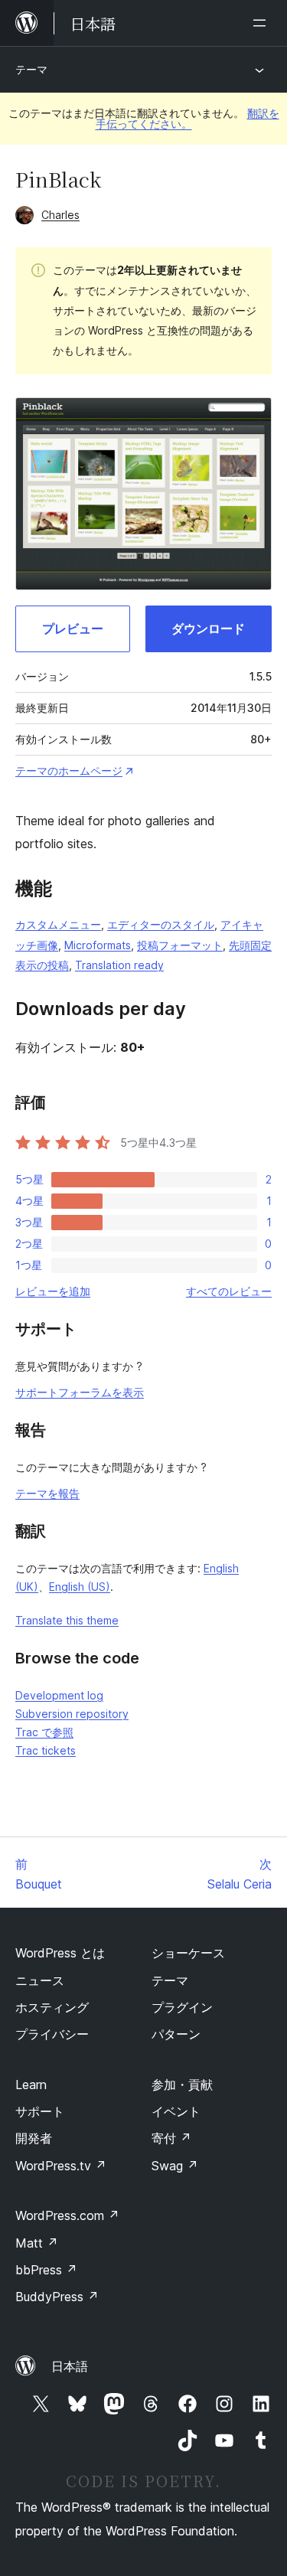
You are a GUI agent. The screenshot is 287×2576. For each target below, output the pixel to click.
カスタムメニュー (58, 924)
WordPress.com (67, 2215)
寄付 (171, 2138)
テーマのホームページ (69, 771)
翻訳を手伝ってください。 (188, 118)
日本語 (70, 2366)
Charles (60, 215)
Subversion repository (72, 1714)
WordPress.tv (61, 2166)
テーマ (31, 69)
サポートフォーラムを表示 (80, 1392)
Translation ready (119, 965)
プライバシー (52, 2034)
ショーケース (188, 1953)
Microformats (98, 945)
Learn (31, 2085)
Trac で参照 (44, 1732)
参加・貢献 (182, 2085)
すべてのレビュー (229, 1291)
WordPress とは (60, 1953)
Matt (37, 2243)
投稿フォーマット (180, 945)
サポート (40, 2111)
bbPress (46, 2270)
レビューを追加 (53, 1291)
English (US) (80, 1587)
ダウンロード (208, 628)
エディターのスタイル (161, 924)
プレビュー (73, 628)
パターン (176, 2034)
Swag (175, 2166)
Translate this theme (67, 1620)
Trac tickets (46, 1750)
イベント (176, 2111)
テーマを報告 (47, 1493)
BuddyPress (57, 2297)
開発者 (34, 2138)
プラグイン (182, 2007)
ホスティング (52, 2007)
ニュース (40, 1980)
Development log (59, 1695)
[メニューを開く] (263, 23)
